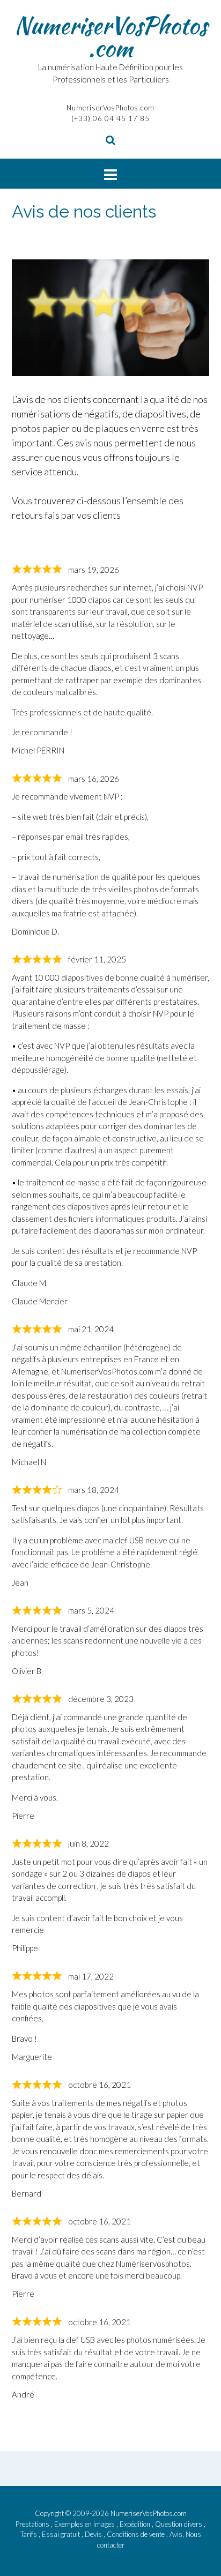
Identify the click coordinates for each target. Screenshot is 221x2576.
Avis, (178, 2534)
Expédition (136, 2524)
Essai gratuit (62, 2534)
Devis (94, 2534)
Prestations (33, 2524)
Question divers (179, 2524)
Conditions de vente (137, 2534)
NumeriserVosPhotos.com (111, 36)
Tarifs (30, 2534)
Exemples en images (85, 2524)
